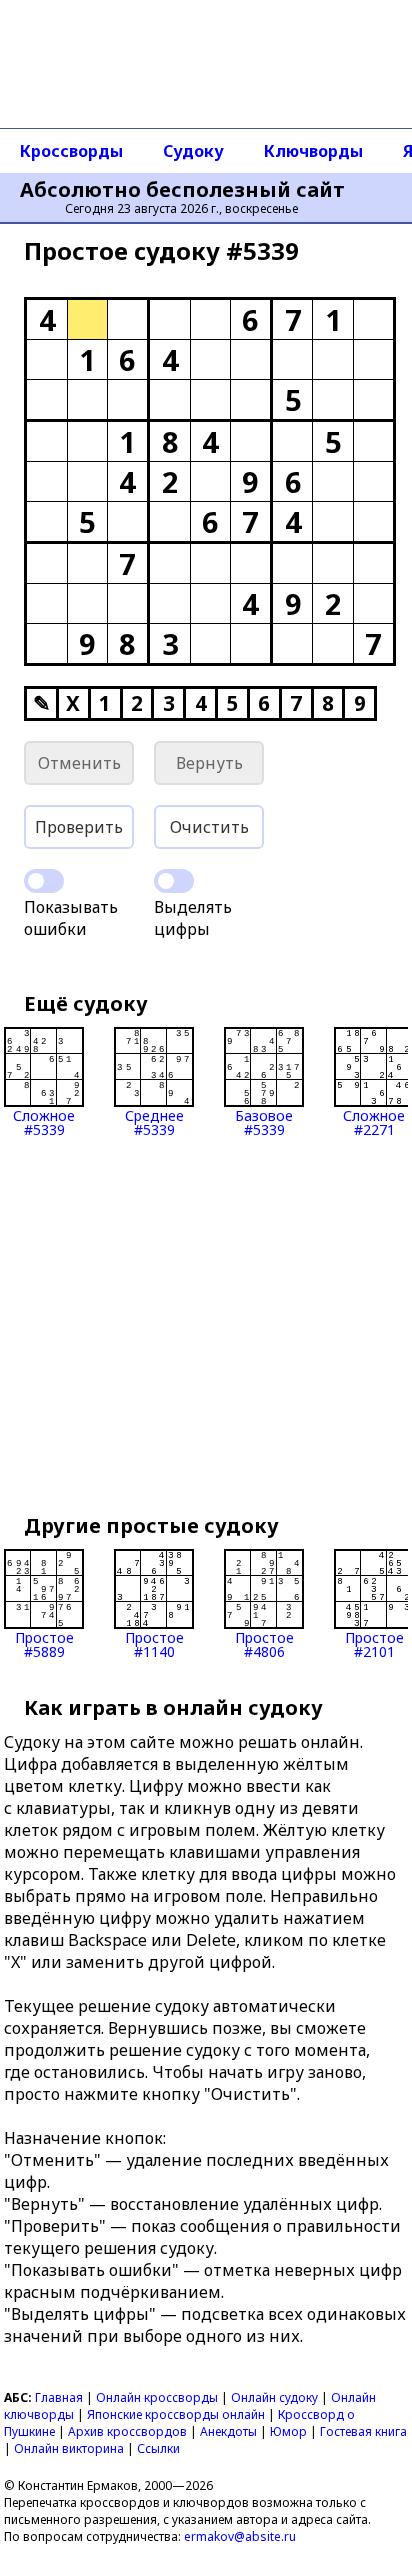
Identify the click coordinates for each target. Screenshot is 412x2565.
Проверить (79, 827)
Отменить (79, 763)
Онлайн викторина (69, 2448)
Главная (59, 2397)
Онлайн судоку (274, 2397)
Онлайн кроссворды (157, 2397)
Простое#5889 (44, 1643)
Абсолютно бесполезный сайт (182, 190)
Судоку (193, 151)
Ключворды (313, 151)
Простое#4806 (264, 1643)
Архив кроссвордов (127, 2431)
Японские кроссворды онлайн (176, 2414)
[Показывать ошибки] (44, 881)
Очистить (209, 827)
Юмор (288, 2431)
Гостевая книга (363, 2431)
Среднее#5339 (154, 1121)
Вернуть (209, 763)
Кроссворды (71, 151)
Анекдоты (228, 2431)
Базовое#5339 (264, 1121)
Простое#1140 (154, 1643)
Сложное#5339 (44, 1121)
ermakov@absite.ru (240, 2536)
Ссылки (158, 2448)
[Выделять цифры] (174, 881)
